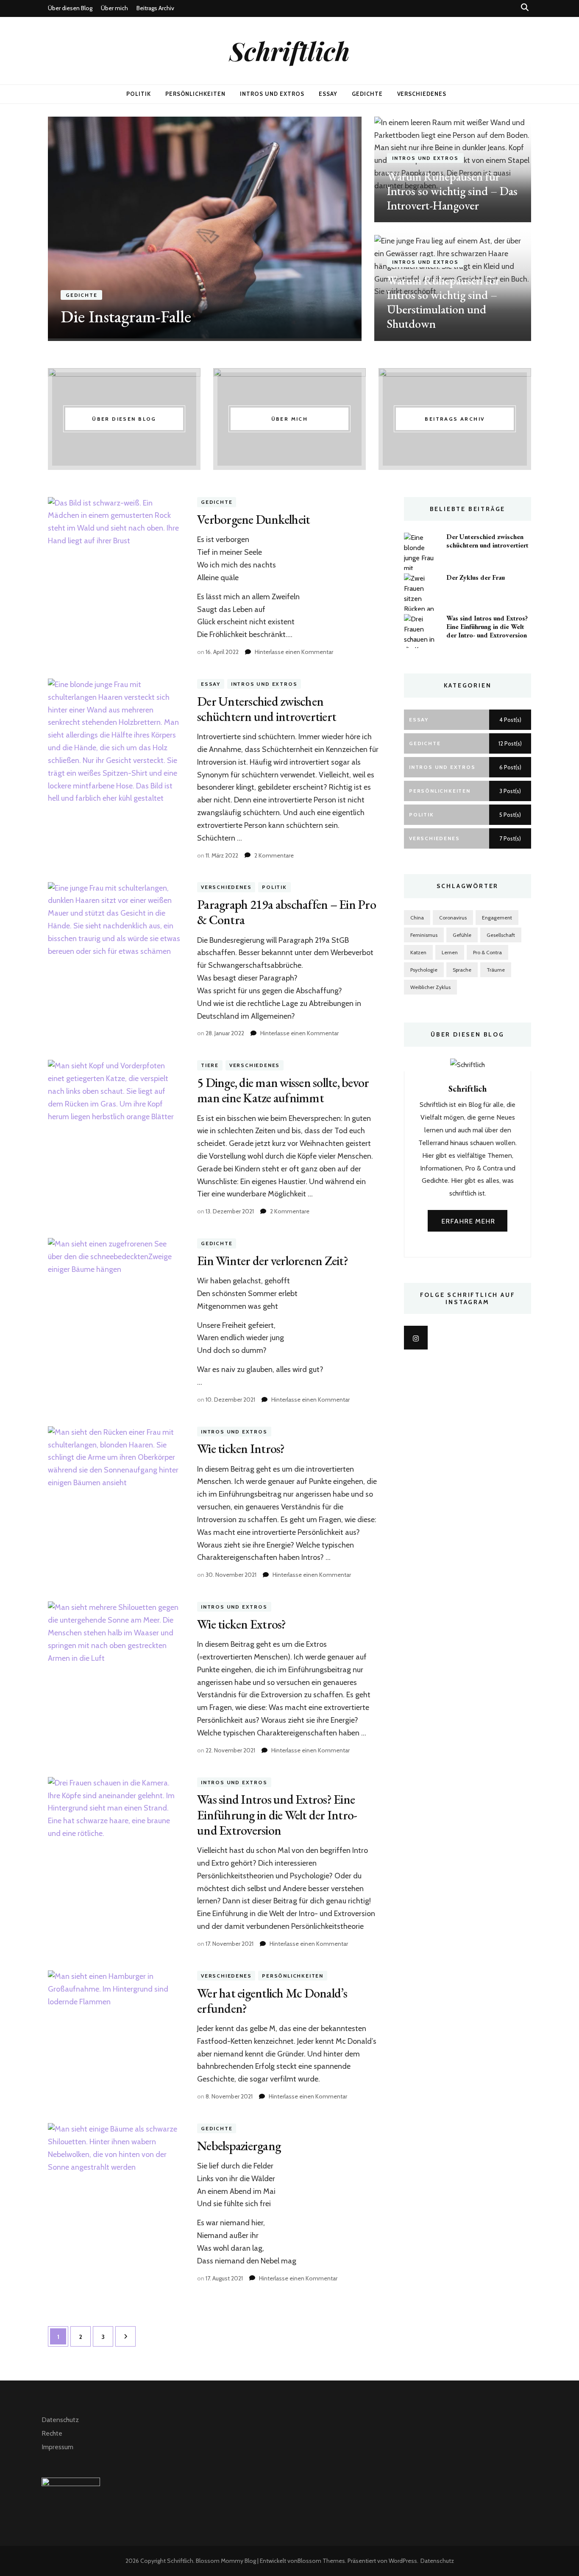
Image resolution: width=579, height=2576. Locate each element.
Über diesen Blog (70, 8)
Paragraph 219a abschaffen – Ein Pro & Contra (287, 912)
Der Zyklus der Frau (476, 577)
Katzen (418, 952)
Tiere (210, 1065)
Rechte (52, 2433)
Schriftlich (289, 50)
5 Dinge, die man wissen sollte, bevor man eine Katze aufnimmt (283, 1090)
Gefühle (462, 935)
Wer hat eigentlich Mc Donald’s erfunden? (272, 2001)
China (417, 918)
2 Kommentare (274, 855)
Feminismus (424, 935)
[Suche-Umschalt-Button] (525, 7)
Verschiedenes (422, 94)
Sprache (462, 970)
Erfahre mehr (468, 1221)
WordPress (403, 2561)
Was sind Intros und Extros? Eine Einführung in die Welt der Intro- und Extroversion (277, 1815)
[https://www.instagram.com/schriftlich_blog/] (416, 1338)
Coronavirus (453, 918)
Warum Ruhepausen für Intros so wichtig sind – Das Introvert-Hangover (452, 191)
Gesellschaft (501, 935)
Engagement (497, 918)
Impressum (57, 2447)
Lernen (450, 952)
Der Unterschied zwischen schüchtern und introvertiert (267, 709)
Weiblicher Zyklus (430, 987)
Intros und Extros (272, 94)
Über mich (114, 8)
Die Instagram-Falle (126, 316)
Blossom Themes (321, 2561)
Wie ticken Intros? (241, 1449)
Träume (496, 970)
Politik (139, 94)
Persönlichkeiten (196, 94)
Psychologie (424, 970)
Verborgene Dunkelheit (253, 519)
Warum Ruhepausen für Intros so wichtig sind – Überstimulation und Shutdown (443, 302)
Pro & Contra (487, 952)
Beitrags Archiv (155, 8)
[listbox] (289, 229)
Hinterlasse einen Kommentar (294, 652)
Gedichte (367, 94)
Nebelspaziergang (239, 2146)
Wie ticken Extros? (242, 1624)
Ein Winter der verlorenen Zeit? (273, 1261)
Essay (328, 94)
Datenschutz (60, 2420)
